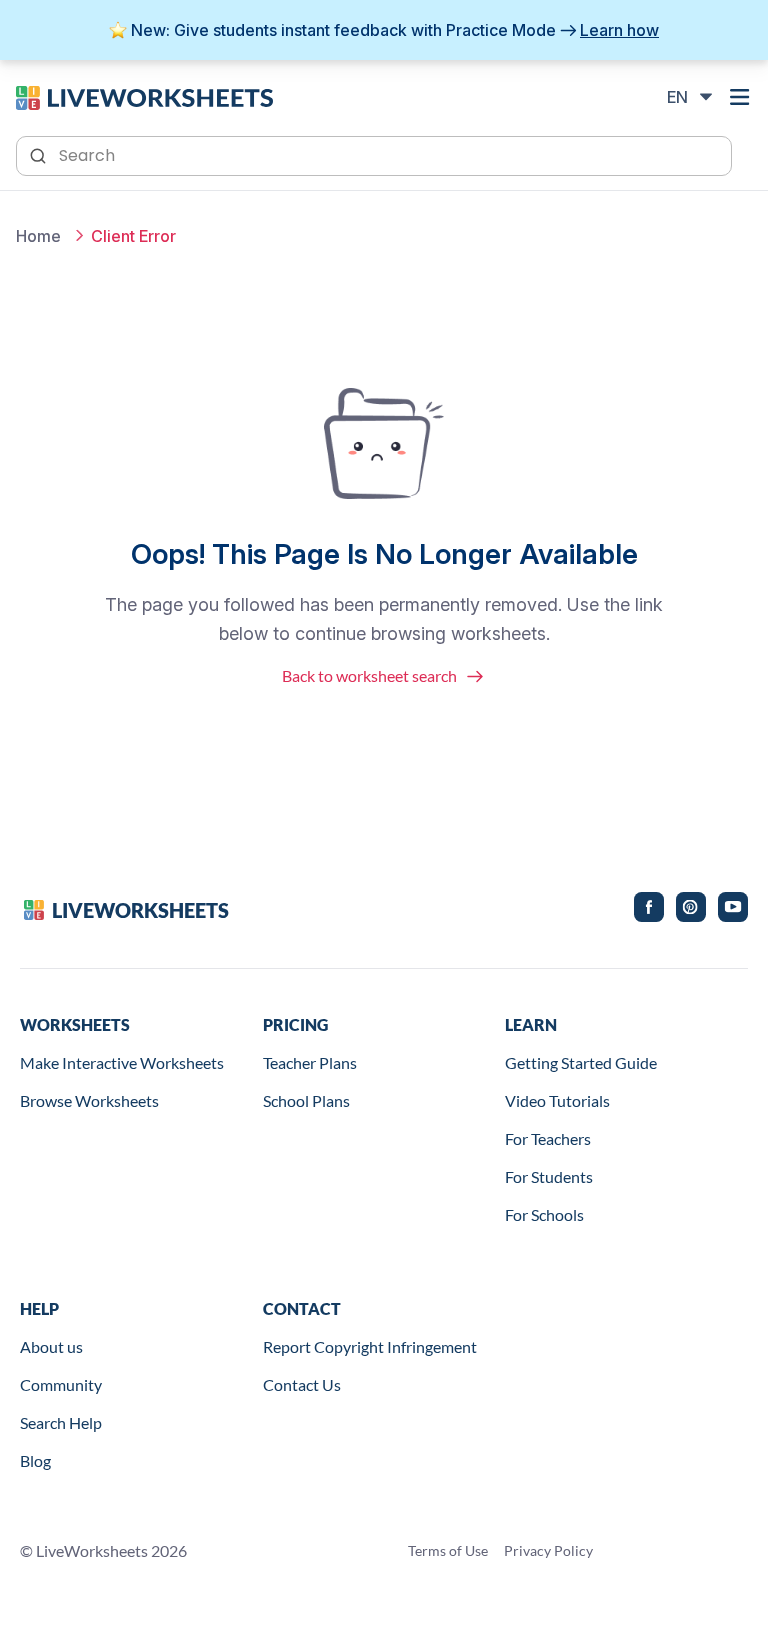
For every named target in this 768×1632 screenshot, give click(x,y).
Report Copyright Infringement (370, 1346)
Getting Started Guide (581, 1062)
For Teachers (548, 1138)
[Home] (144, 96)
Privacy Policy (548, 1550)
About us (51, 1346)
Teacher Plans (310, 1062)
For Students (549, 1176)
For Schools (544, 1214)
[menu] (740, 97)
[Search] (40, 154)
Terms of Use (448, 1550)
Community (61, 1384)
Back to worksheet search (369, 675)
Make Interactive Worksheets (122, 1062)
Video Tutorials (557, 1100)
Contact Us (302, 1384)
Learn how (619, 30)
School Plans (306, 1100)
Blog (35, 1460)
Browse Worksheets (89, 1100)
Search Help (61, 1422)
